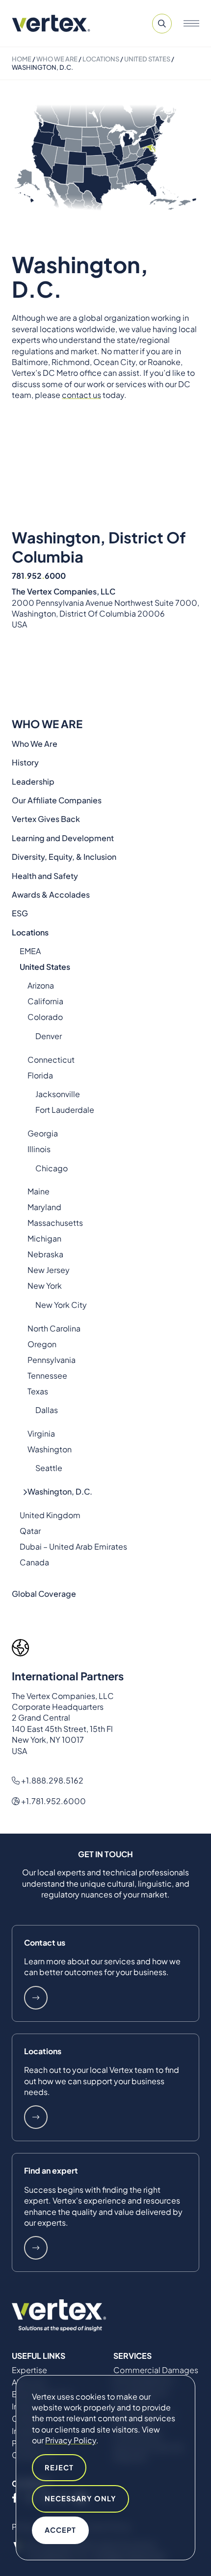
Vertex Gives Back (46, 819)
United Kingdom (50, 1515)
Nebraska (45, 1254)
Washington (50, 1449)
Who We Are (57, 59)
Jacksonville (58, 1094)
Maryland (44, 1207)
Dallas (47, 1410)
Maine (39, 1191)
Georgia (43, 1133)
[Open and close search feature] (162, 24)
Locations (101, 59)
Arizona (41, 985)
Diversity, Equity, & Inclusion (64, 857)
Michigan (44, 1238)
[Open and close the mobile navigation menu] (191, 24)
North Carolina (54, 1328)
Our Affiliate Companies (57, 800)
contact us (81, 395)
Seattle (49, 1468)
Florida (40, 1075)
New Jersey (49, 1270)
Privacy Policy (71, 2440)
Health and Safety (45, 876)
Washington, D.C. (60, 1491)
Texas (38, 1391)
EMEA (30, 951)
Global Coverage (44, 1594)
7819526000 (39, 576)
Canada (34, 1562)
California (45, 1001)
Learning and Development (63, 838)
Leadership (33, 781)
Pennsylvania (52, 1360)
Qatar (30, 1531)
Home (22, 59)
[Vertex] (51, 23)
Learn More (36, 1998)
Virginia (41, 1433)
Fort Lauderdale (65, 1110)
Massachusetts (55, 1223)
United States (147, 59)
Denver (49, 1036)
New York (45, 1286)
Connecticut (51, 1060)
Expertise (29, 2370)
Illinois (39, 1149)
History (25, 762)
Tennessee (47, 1375)
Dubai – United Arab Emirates (73, 1546)
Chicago (52, 1168)
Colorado (45, 1017)
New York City (61, 1305)
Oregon (42, 1344)
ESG (20, 913)
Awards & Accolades (51, 894)
